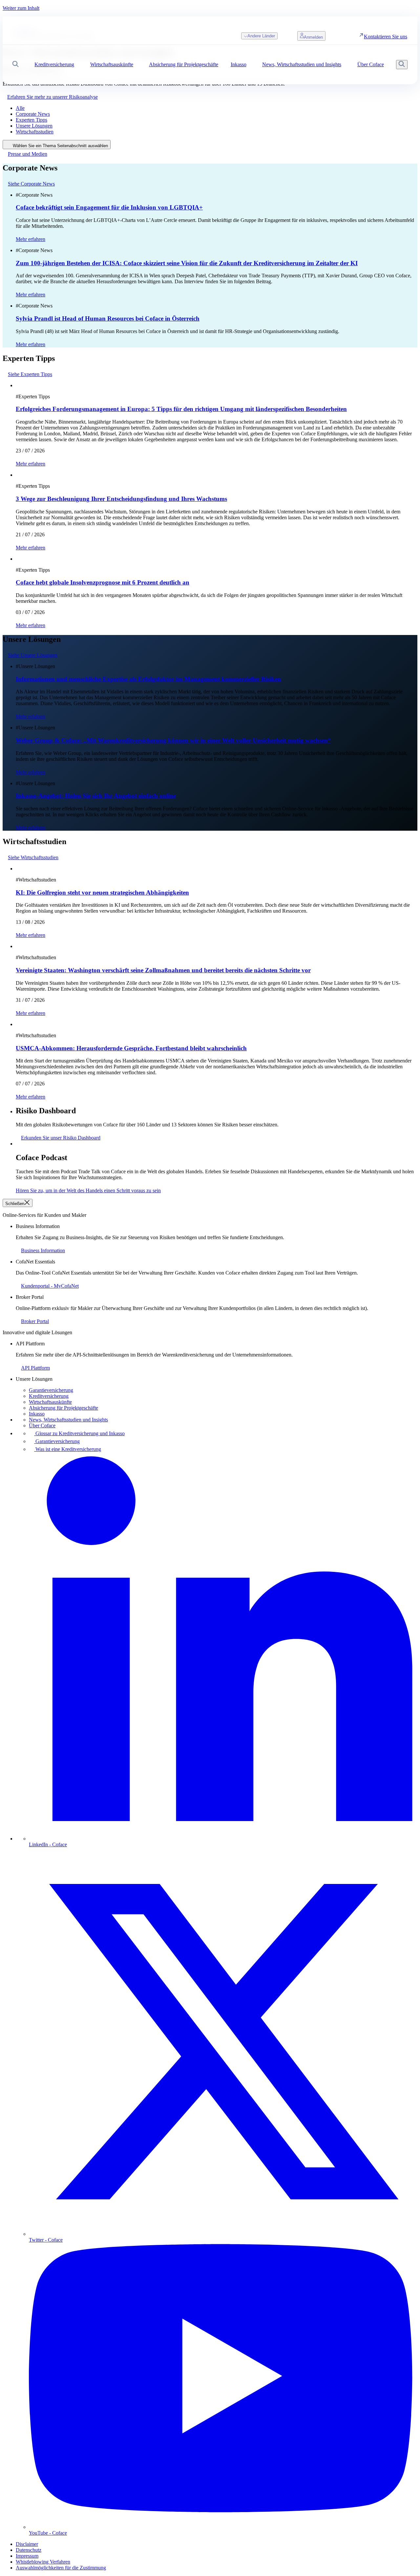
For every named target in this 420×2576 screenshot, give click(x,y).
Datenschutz (29, 2550)
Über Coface (42, 1426)
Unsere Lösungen (34, 126)
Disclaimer (27, 2544)
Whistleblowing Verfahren (43, 2562)
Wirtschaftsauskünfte (50, 1402)
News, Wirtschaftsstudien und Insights (68, 1420)
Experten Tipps (31, 120)
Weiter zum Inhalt (21, 8)
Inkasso (37, 1414)
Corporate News (33, 114)
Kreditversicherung (49, 1396)
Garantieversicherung (51, 1390)
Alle (20, 108)
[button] (16, 65)
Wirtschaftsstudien (35, 132)
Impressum (27, 2556)
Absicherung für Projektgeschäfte (63, 1408)
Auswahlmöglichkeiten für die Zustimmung (61, 2568)
